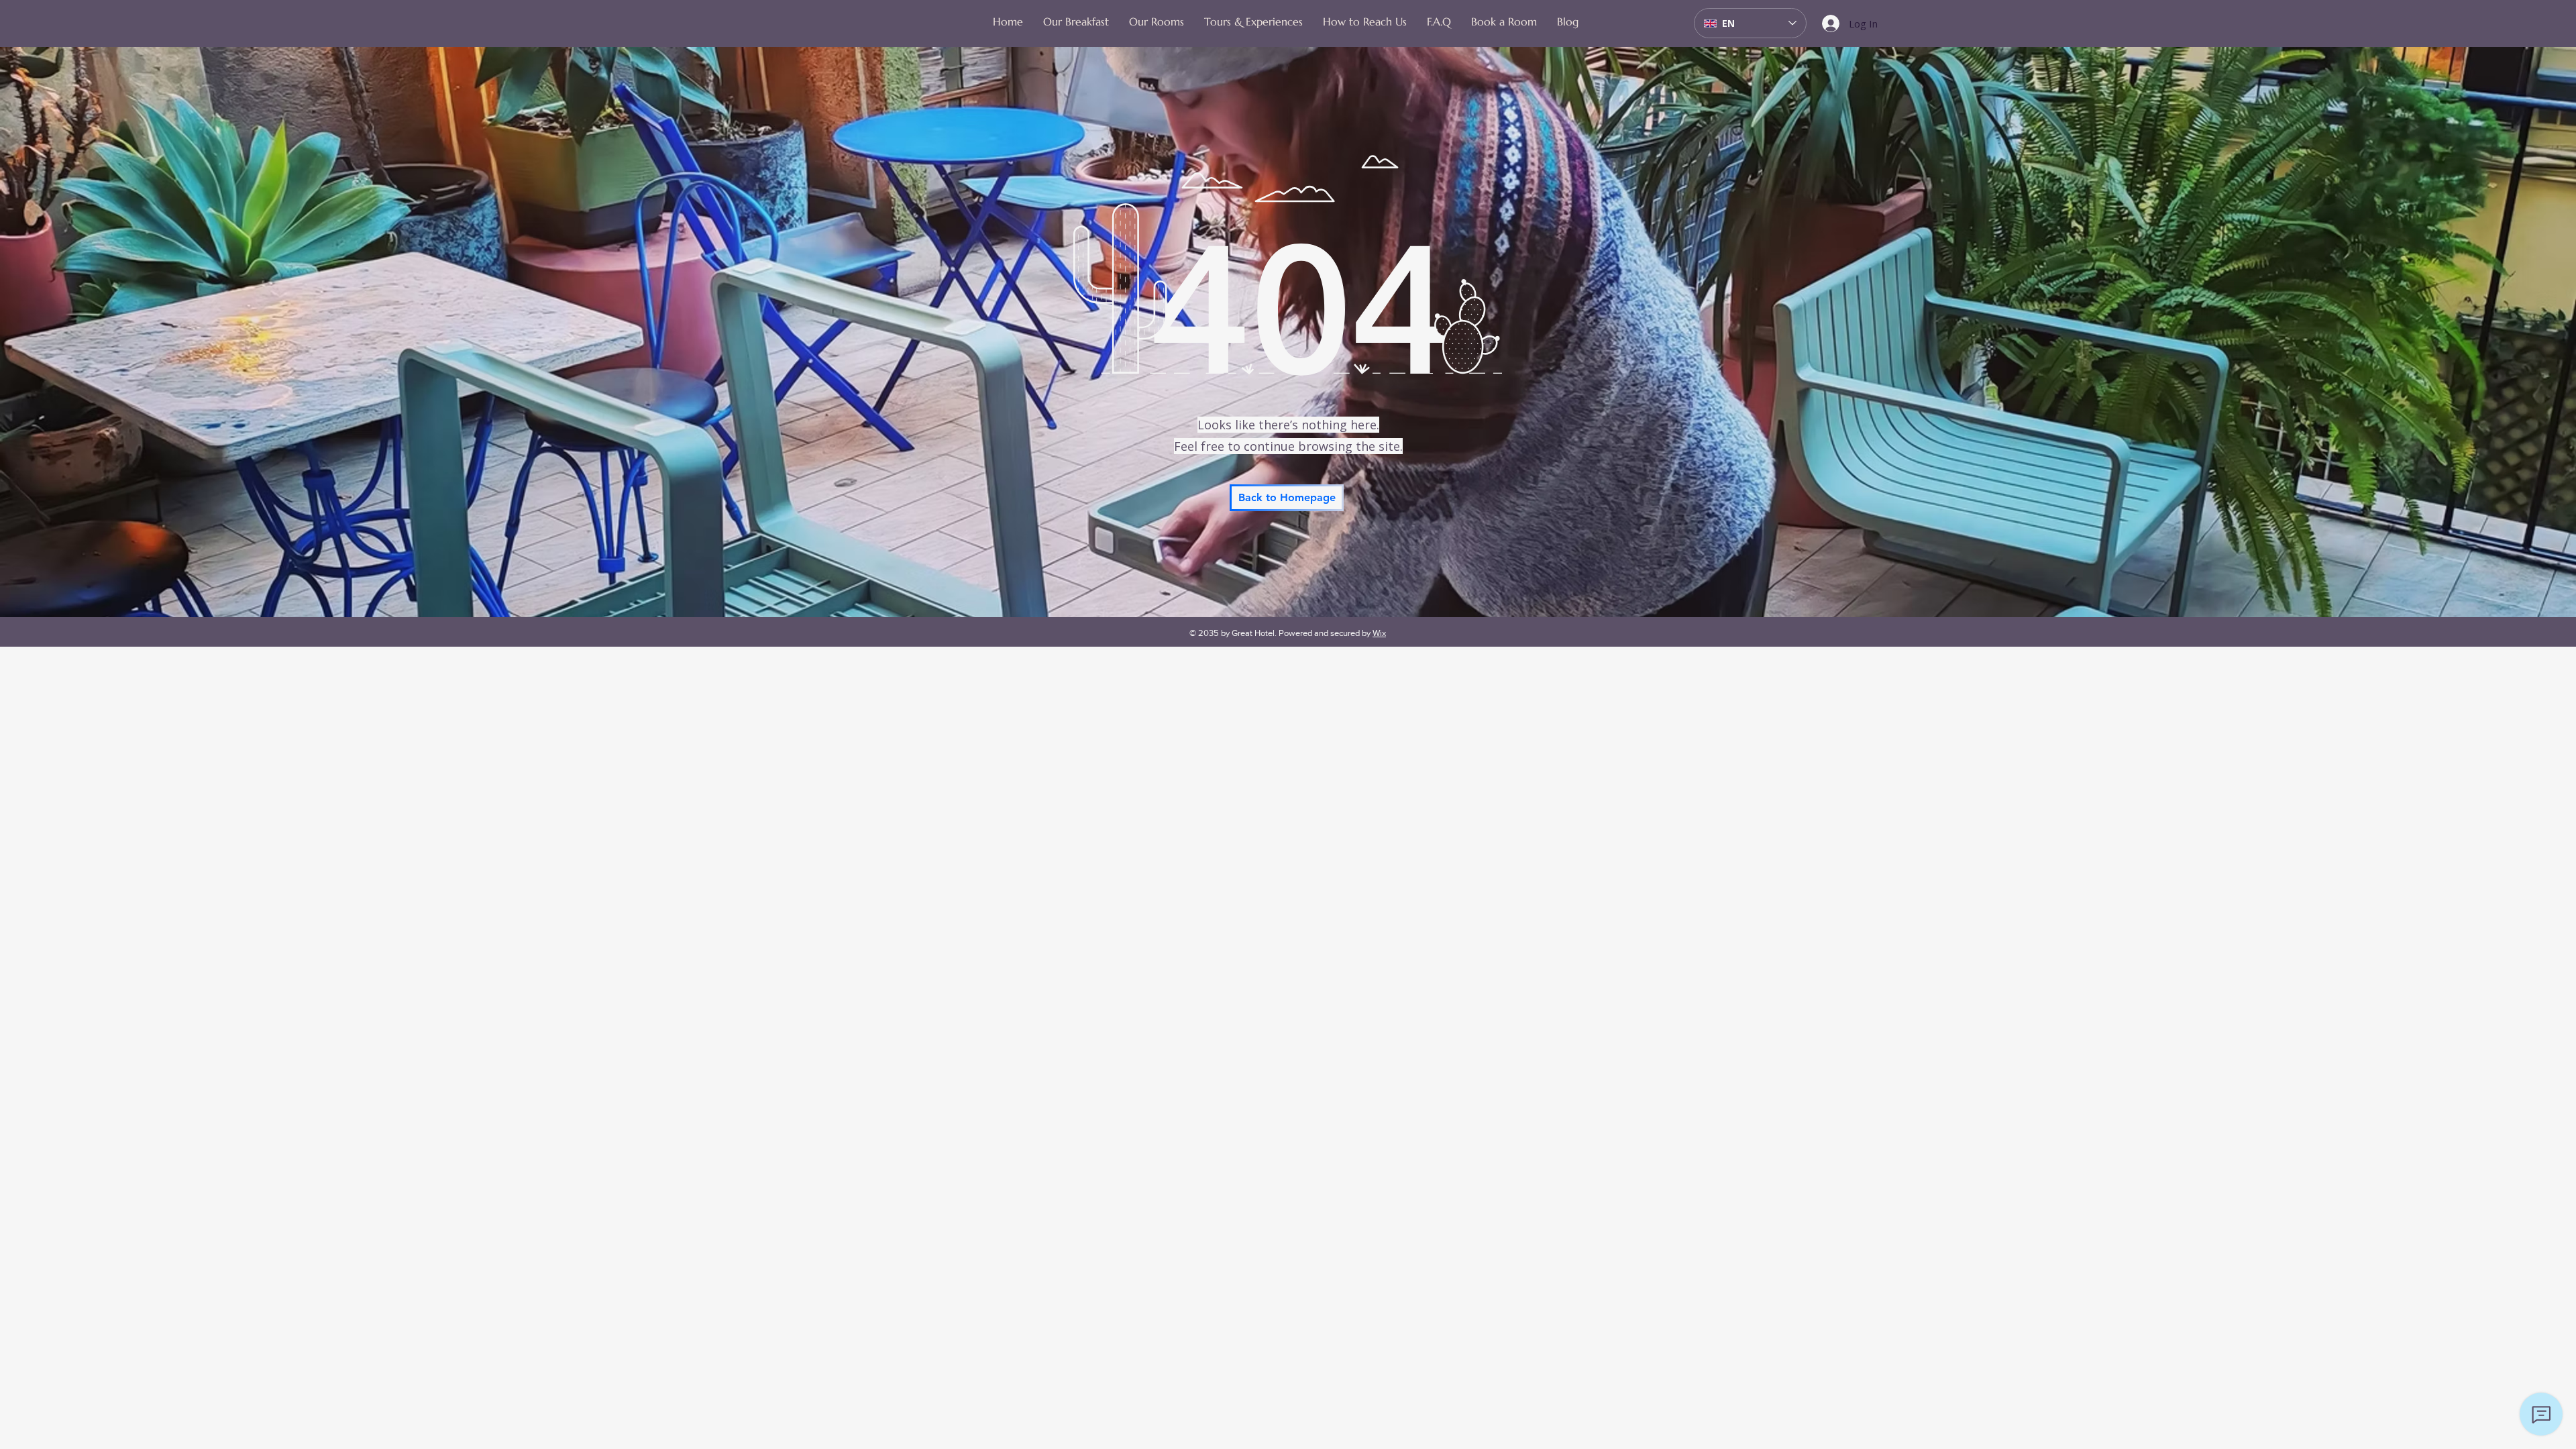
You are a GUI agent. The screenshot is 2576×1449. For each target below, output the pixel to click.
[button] (1157, 21)
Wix (1379, 633)
